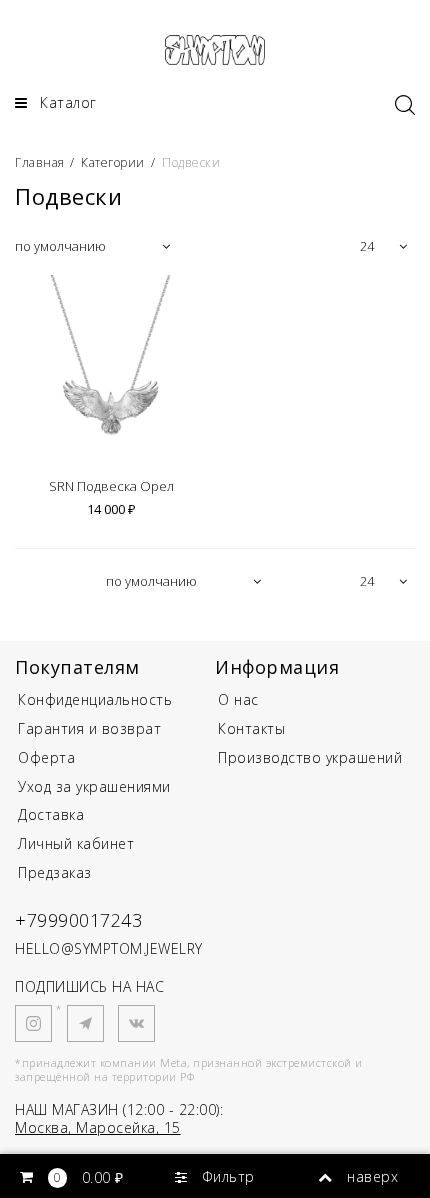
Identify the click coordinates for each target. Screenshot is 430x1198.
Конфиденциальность (95, 699)
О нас (238, 699)
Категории (113, 162)
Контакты (251, 728)
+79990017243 (78, 920)
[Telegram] (85, 1023)
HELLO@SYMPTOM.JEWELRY (109, 948)
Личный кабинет (76, 843)
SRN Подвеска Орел (111, 487)
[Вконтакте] (136, 1023)
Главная (41, 162)
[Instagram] (33, 1023)
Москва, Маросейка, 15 (98, 1127)
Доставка (51, 814)
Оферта (46, 757)
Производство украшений (310, 757)
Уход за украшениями (94, 786)
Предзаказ (55, 872)
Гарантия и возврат (89, 728)
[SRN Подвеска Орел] (111, 371)
